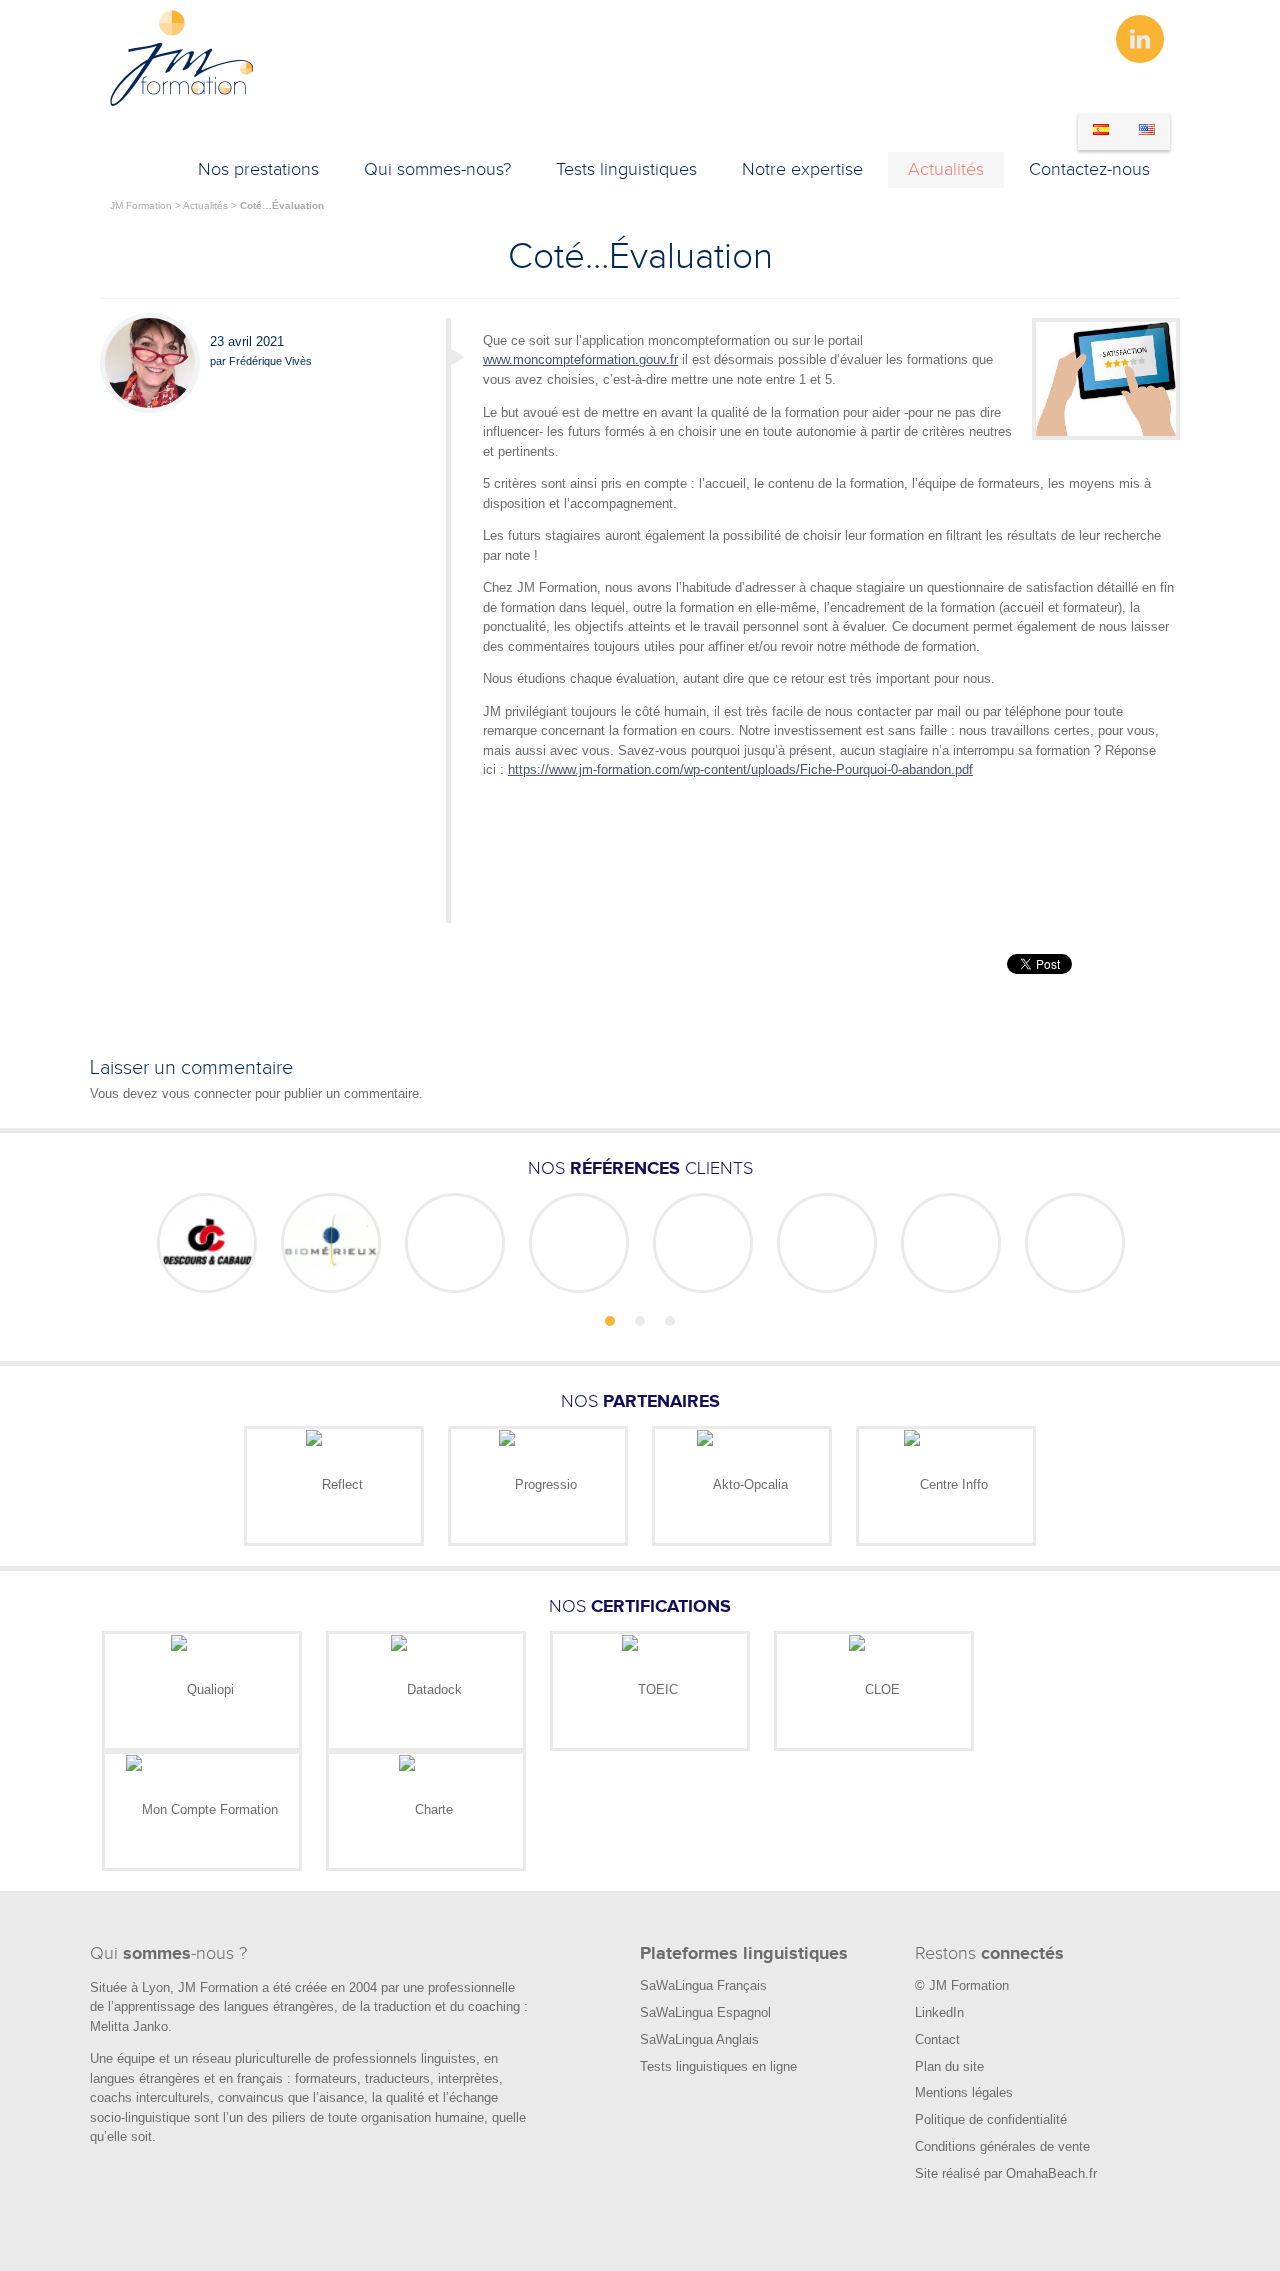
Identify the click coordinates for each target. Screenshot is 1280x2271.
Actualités (946, 169)
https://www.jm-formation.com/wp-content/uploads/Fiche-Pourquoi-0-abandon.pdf (740, 769)
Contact (937, 2039)
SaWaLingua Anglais (699, 2039)
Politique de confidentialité (991, 2119)
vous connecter (206, 1093)
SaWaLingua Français (703, 1985)
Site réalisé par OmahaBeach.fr (1006, 2173)
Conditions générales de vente (1002, 2146)
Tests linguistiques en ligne (718, 2066)
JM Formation (141, 205)
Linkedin (1140, 39)
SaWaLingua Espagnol (705, 2012)
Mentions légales (964, 2092)
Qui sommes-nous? (437, 169)
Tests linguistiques (626, 169)
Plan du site (949, 2066)
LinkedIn (939, 2012)
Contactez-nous (1089, 169)
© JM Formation (962, 1985)
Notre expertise (802, 169)
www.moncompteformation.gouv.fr (580, 359)
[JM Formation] (182, 102)
